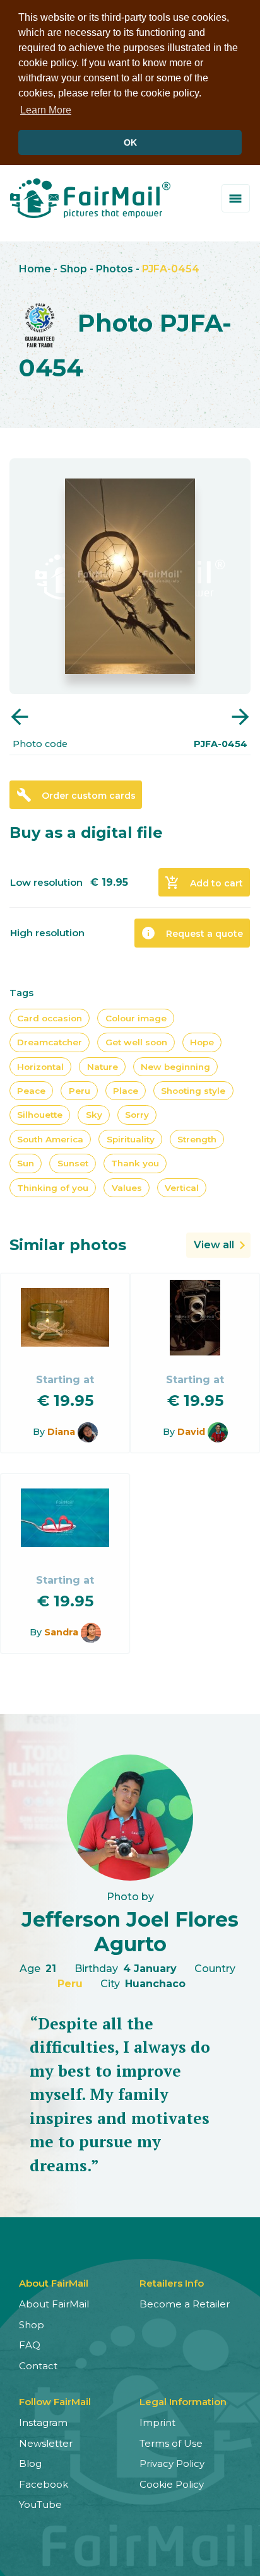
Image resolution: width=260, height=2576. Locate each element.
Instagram (43, 2422)
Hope (202, 1042)
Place (126, 1091)
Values (127, 1188)
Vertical (182, 1188)
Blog (30, 2463)
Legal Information (183, 2402)
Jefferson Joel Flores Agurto (130, 1931)
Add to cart (204, 883)
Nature (103, 1067)
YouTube (40, 2504)
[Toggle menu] (236, 198)
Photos (115, 269)
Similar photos (68, 1245)
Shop (74, 269)
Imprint (157, 2422)
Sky (94, 1115)
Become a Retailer (185, 2304)
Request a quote (192, 933)
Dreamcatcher (50, 1042)
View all (214, 1245)
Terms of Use (171, 2443)
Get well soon (136, 1042)
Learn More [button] (46, 110)
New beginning (175, 1067)
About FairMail (54, 2304)
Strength (197, 1139)
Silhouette (40, 1115)
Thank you (135, 1163)
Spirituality (131, 1139)
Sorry (137, 1115)
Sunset (73, 1163)
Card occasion (50, 1018)
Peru (80, 1091)
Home (35, 269)
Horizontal (40, 1067)
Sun (26, 1163)
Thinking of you (53, 1188)
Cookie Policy (172, 2484)
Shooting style (193, 1091)
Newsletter (46, 2443)
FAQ (30, 2345)
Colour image (136, 1018)
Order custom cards (76, 795)
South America (50, 1139)
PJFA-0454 (171, 269)
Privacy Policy (172, 2463)
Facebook (44, 2484)
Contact (38, 2366)
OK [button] (130, 142)
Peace (31, 1091)
